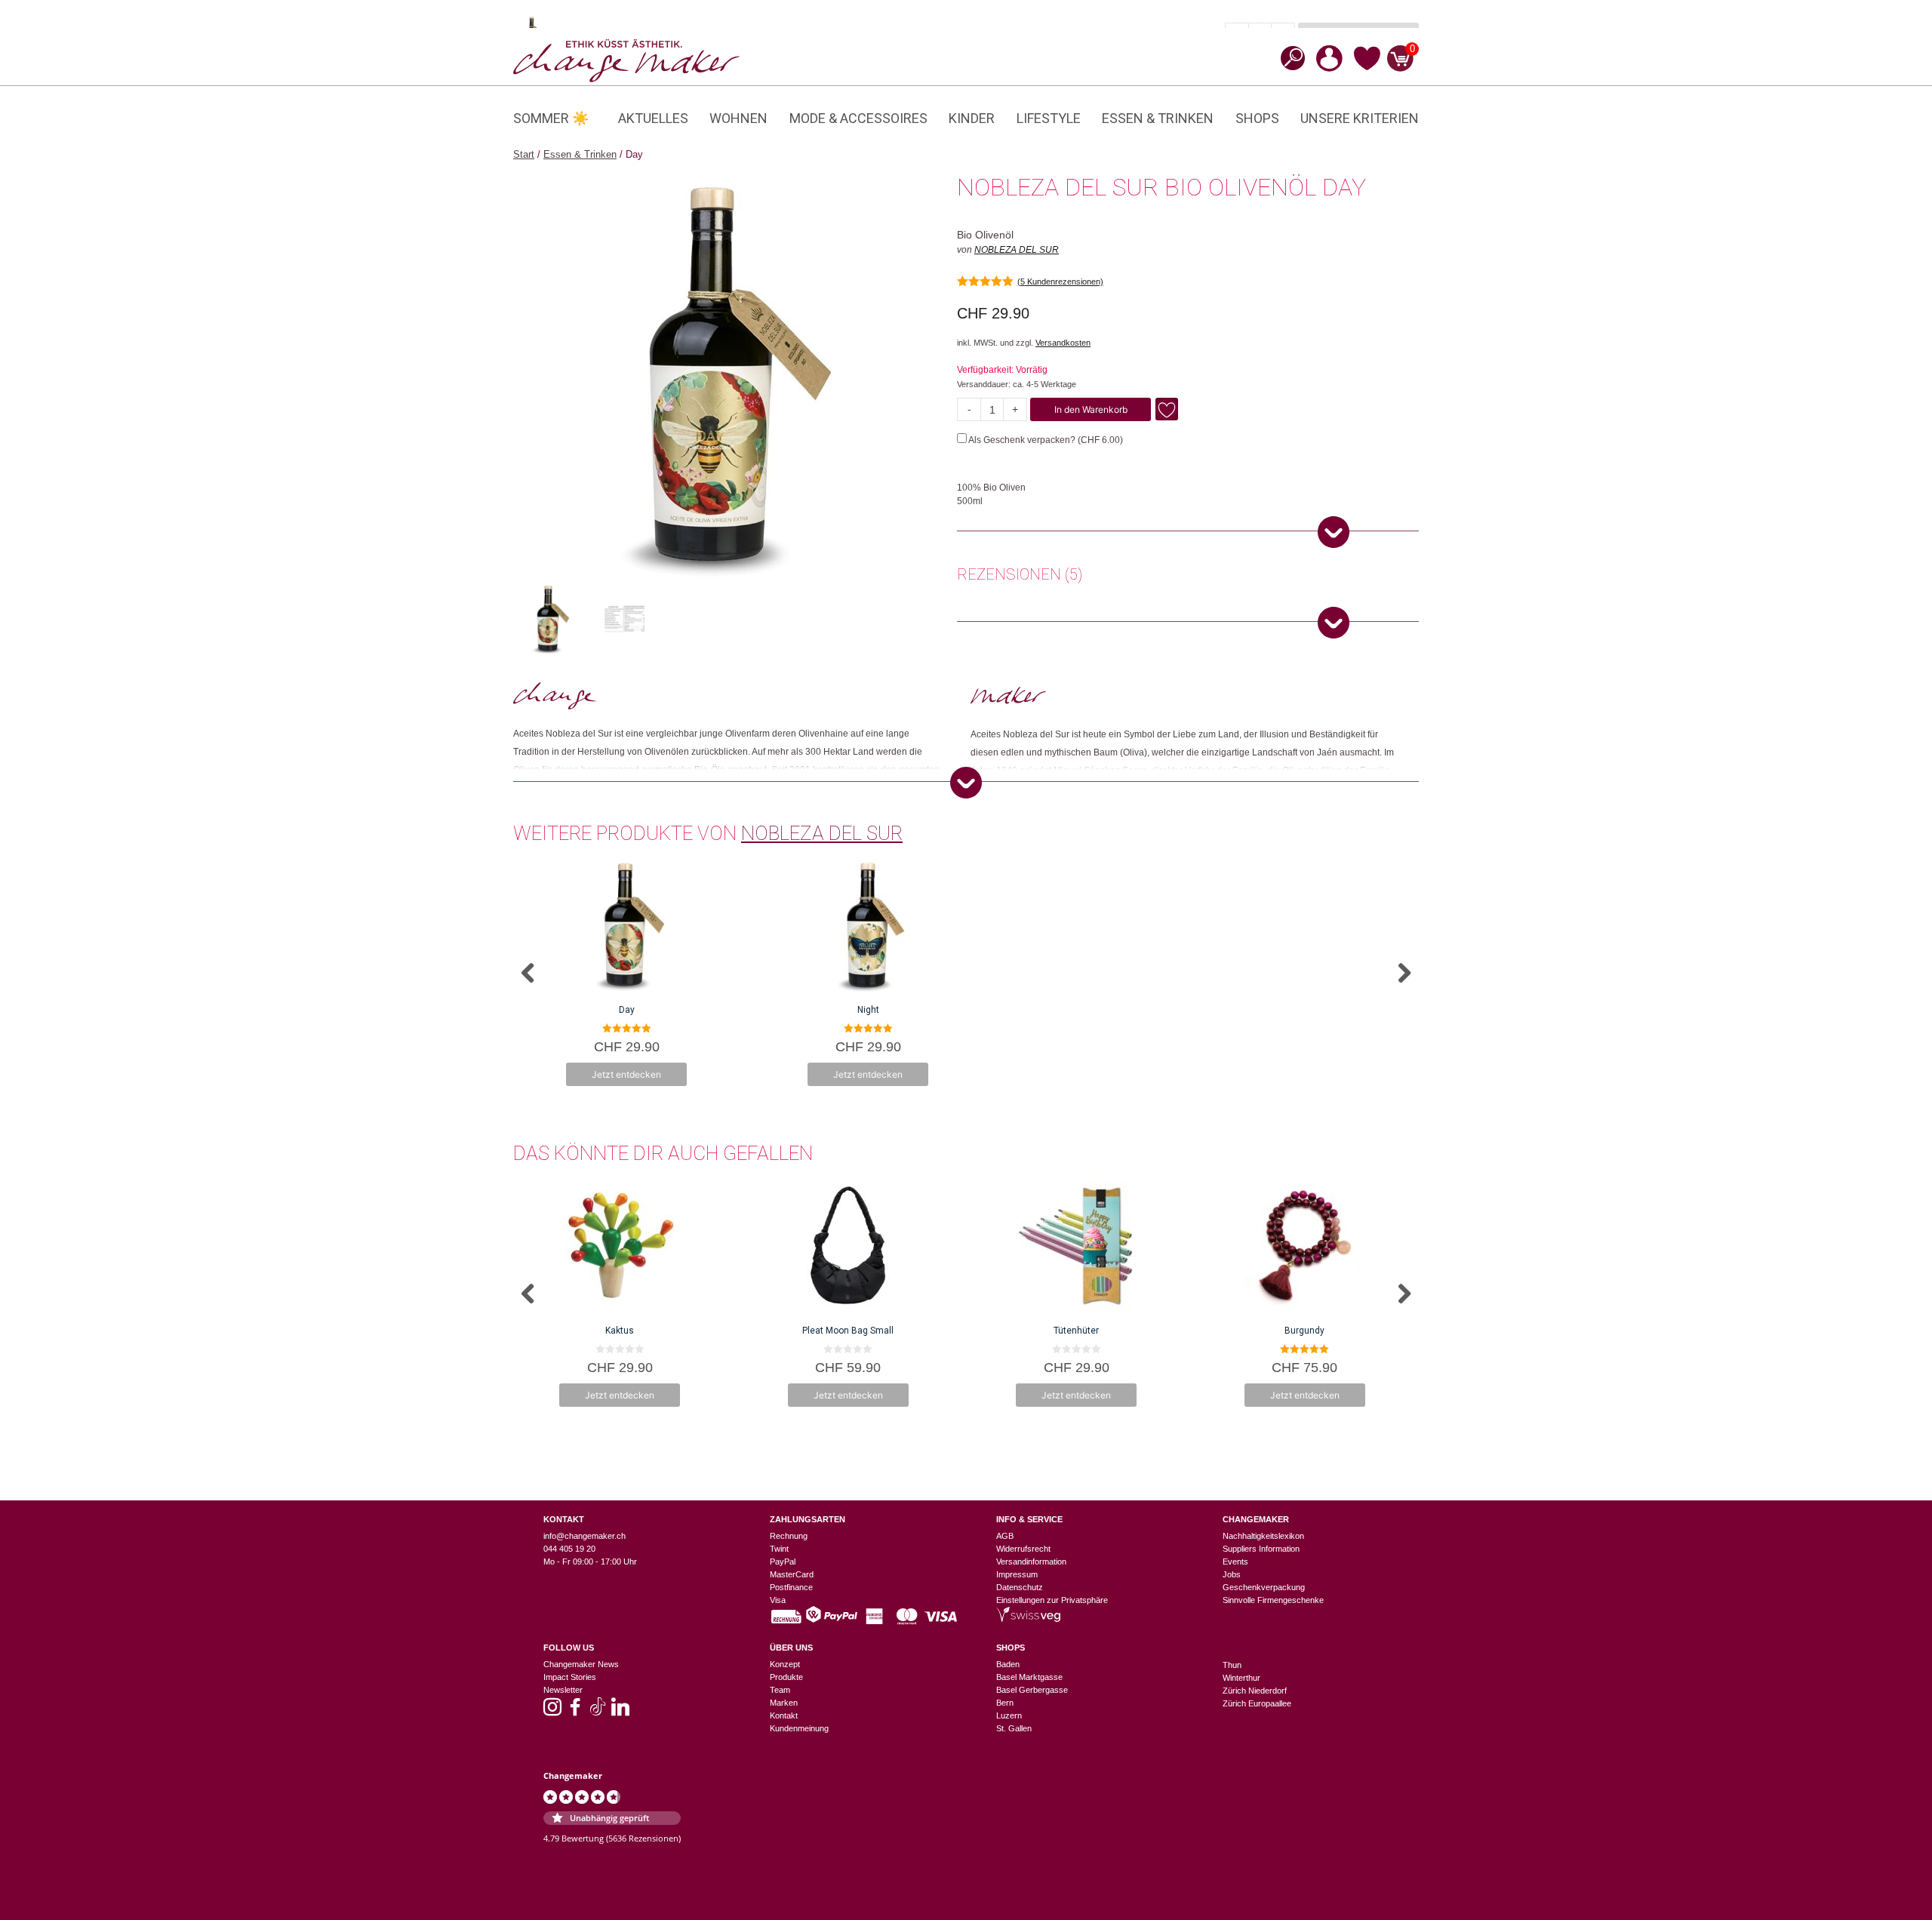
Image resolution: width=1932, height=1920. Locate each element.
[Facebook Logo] (575, 1712)
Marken (784, 1703)
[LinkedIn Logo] (620, 1712)
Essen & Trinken (1158, 118)
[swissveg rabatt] (1028, 1619)
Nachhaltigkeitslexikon (1263, 1536)
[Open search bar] (1288, 58)
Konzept (785, 1664)
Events (1235, 1562)
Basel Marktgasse (1029, 1677)
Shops (1257, 118)
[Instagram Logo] (552, 1712)
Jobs (1232, 1574)
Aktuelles (653, 118)
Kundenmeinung (799, 1728)
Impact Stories (570, 1677)
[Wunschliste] (1367, 68)
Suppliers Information (1261, 1549)
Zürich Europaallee (1257, 1703)
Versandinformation (1031, 1562)
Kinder (972, 118)
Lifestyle (1049, 118)
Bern (1005, 1703)
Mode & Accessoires (858, 118)
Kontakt (784, 1715)
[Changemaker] (626, 60)
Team (780, 1690)
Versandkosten (1063, 343)
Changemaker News (581, 1664)
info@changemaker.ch (585, 1536)
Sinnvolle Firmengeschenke (1273, 1600)
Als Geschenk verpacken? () (1045, 440)
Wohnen (738, 118)
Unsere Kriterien (1360, 118)
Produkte (786, 1677)
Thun (1232, 1665)
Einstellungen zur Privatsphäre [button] (1052, 1600)
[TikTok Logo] (598, 1712)
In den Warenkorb (1091, 409)
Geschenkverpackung (1264, 1587)
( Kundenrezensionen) (1060, 282)
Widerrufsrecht (1023, 1549)
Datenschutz (1020, 1587)
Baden (1008, 1664)
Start (524, 154)
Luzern (1009, 1715)
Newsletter (563, 1690)
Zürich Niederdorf (1255, 1691)
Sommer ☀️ (551, 118)
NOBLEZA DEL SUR (1017, 250)
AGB (1005, 1536)
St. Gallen (1014, 1728)
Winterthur (1241, 1678)
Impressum (1017, 1574)
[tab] (1020, 577)
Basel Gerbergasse (1032, 1690)
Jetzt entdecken (626, 1074)
